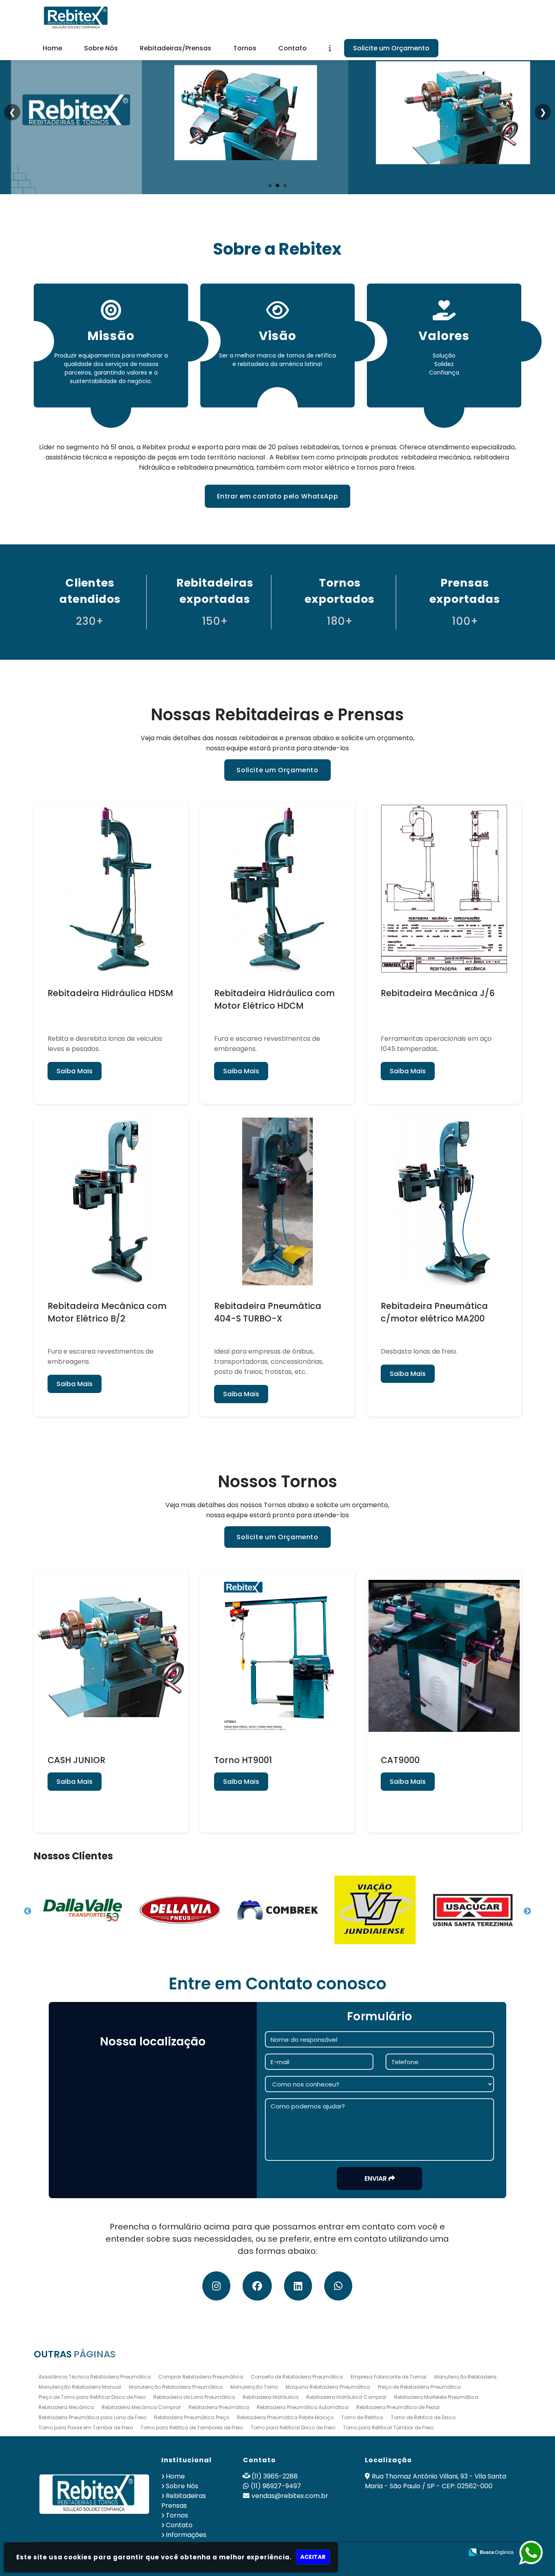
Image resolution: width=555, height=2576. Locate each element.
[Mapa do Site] (376, 2552)
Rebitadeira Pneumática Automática (303, 2407)
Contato (293, 48)
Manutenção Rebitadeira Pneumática (176, 2387)
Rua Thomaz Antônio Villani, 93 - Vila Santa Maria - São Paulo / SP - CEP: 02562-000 (436, 2481)
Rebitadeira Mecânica (66, 2407)
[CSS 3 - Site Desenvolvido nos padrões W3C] (426, 2553)
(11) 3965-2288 (275, 2476)
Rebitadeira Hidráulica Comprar (346, 2397)
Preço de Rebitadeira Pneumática (419, 2387)
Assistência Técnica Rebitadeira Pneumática (95, 2377)
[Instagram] (216, 2287)
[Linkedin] (298, 2287)
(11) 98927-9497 (276, 2486)
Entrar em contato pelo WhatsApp (278, 496)
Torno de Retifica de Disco (423, 2417)
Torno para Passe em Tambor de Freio (86, 2428)
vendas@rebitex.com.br (290, 2496)
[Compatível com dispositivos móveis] (454, 2553)
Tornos (245, 48)
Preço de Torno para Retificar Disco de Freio (92, 2397)
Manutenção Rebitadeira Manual (80, 2387)
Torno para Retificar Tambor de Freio (388, 2428)
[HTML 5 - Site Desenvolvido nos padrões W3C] (398, 2553)
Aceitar (313, 2557)
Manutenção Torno (254, 2387)
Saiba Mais (75, 1071)
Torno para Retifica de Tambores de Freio (192, 2428)
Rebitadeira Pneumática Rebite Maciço (285, 2417)
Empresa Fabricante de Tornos (389, 2377)
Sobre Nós (101, 48)
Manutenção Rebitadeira (465, 2377)
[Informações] (330, 48)
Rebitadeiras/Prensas (176, 48)
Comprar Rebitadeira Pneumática (201, 2377)
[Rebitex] (94, 2494)
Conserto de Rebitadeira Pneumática (297, 2377)
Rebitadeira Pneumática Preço (192, 2417)
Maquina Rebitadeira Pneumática (328, 2387)
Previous (28, 1911)
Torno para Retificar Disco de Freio (293, 2428)
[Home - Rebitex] (76, 18)
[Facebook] (257, 2287)
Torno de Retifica (362, 2417)
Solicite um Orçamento (391, 48)
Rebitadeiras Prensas (184, 2501)
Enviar (376, 2178)
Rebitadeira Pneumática (219, 2407)
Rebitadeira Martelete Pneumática (436, 2397)
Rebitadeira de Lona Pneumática (194, 2397)
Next (527, 1911)
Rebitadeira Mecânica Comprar (141, 2407)
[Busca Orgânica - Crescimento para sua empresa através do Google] (491, 2551)
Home (52, 48)
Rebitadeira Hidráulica (271, 2397)
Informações (186, 2535)
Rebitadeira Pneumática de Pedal (398, 2407)
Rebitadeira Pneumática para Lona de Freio (92, 2417)
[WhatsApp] (338, 2287)
